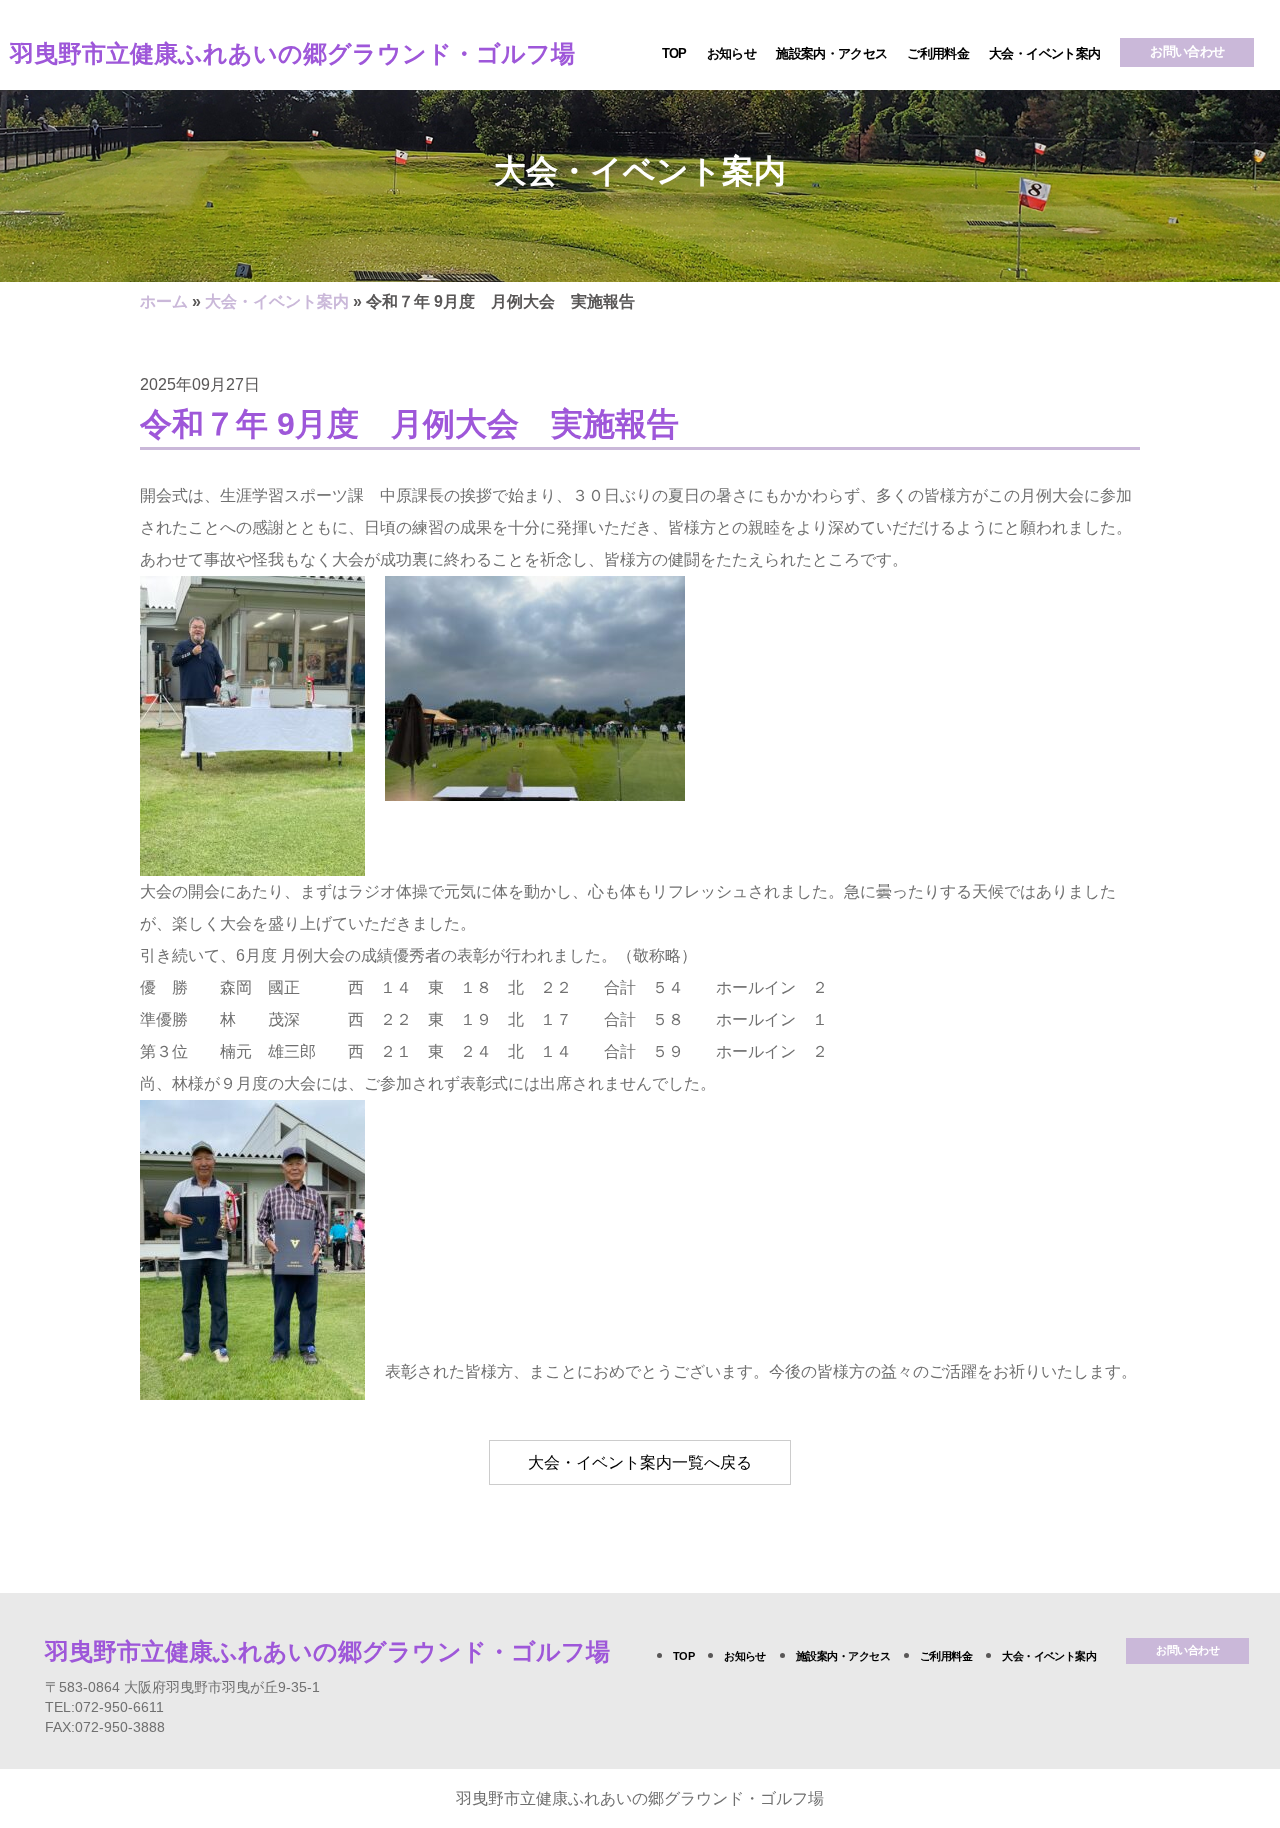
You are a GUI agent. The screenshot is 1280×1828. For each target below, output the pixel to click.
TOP (674, 53)
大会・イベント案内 (1044, 53)
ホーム (164, 301)
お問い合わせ (1187, 51)
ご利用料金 (938, 53)
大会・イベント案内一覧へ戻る (640, 1462)
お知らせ (731, 53)
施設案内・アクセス (831, 53)
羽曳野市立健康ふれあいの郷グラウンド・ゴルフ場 (292, 53)
